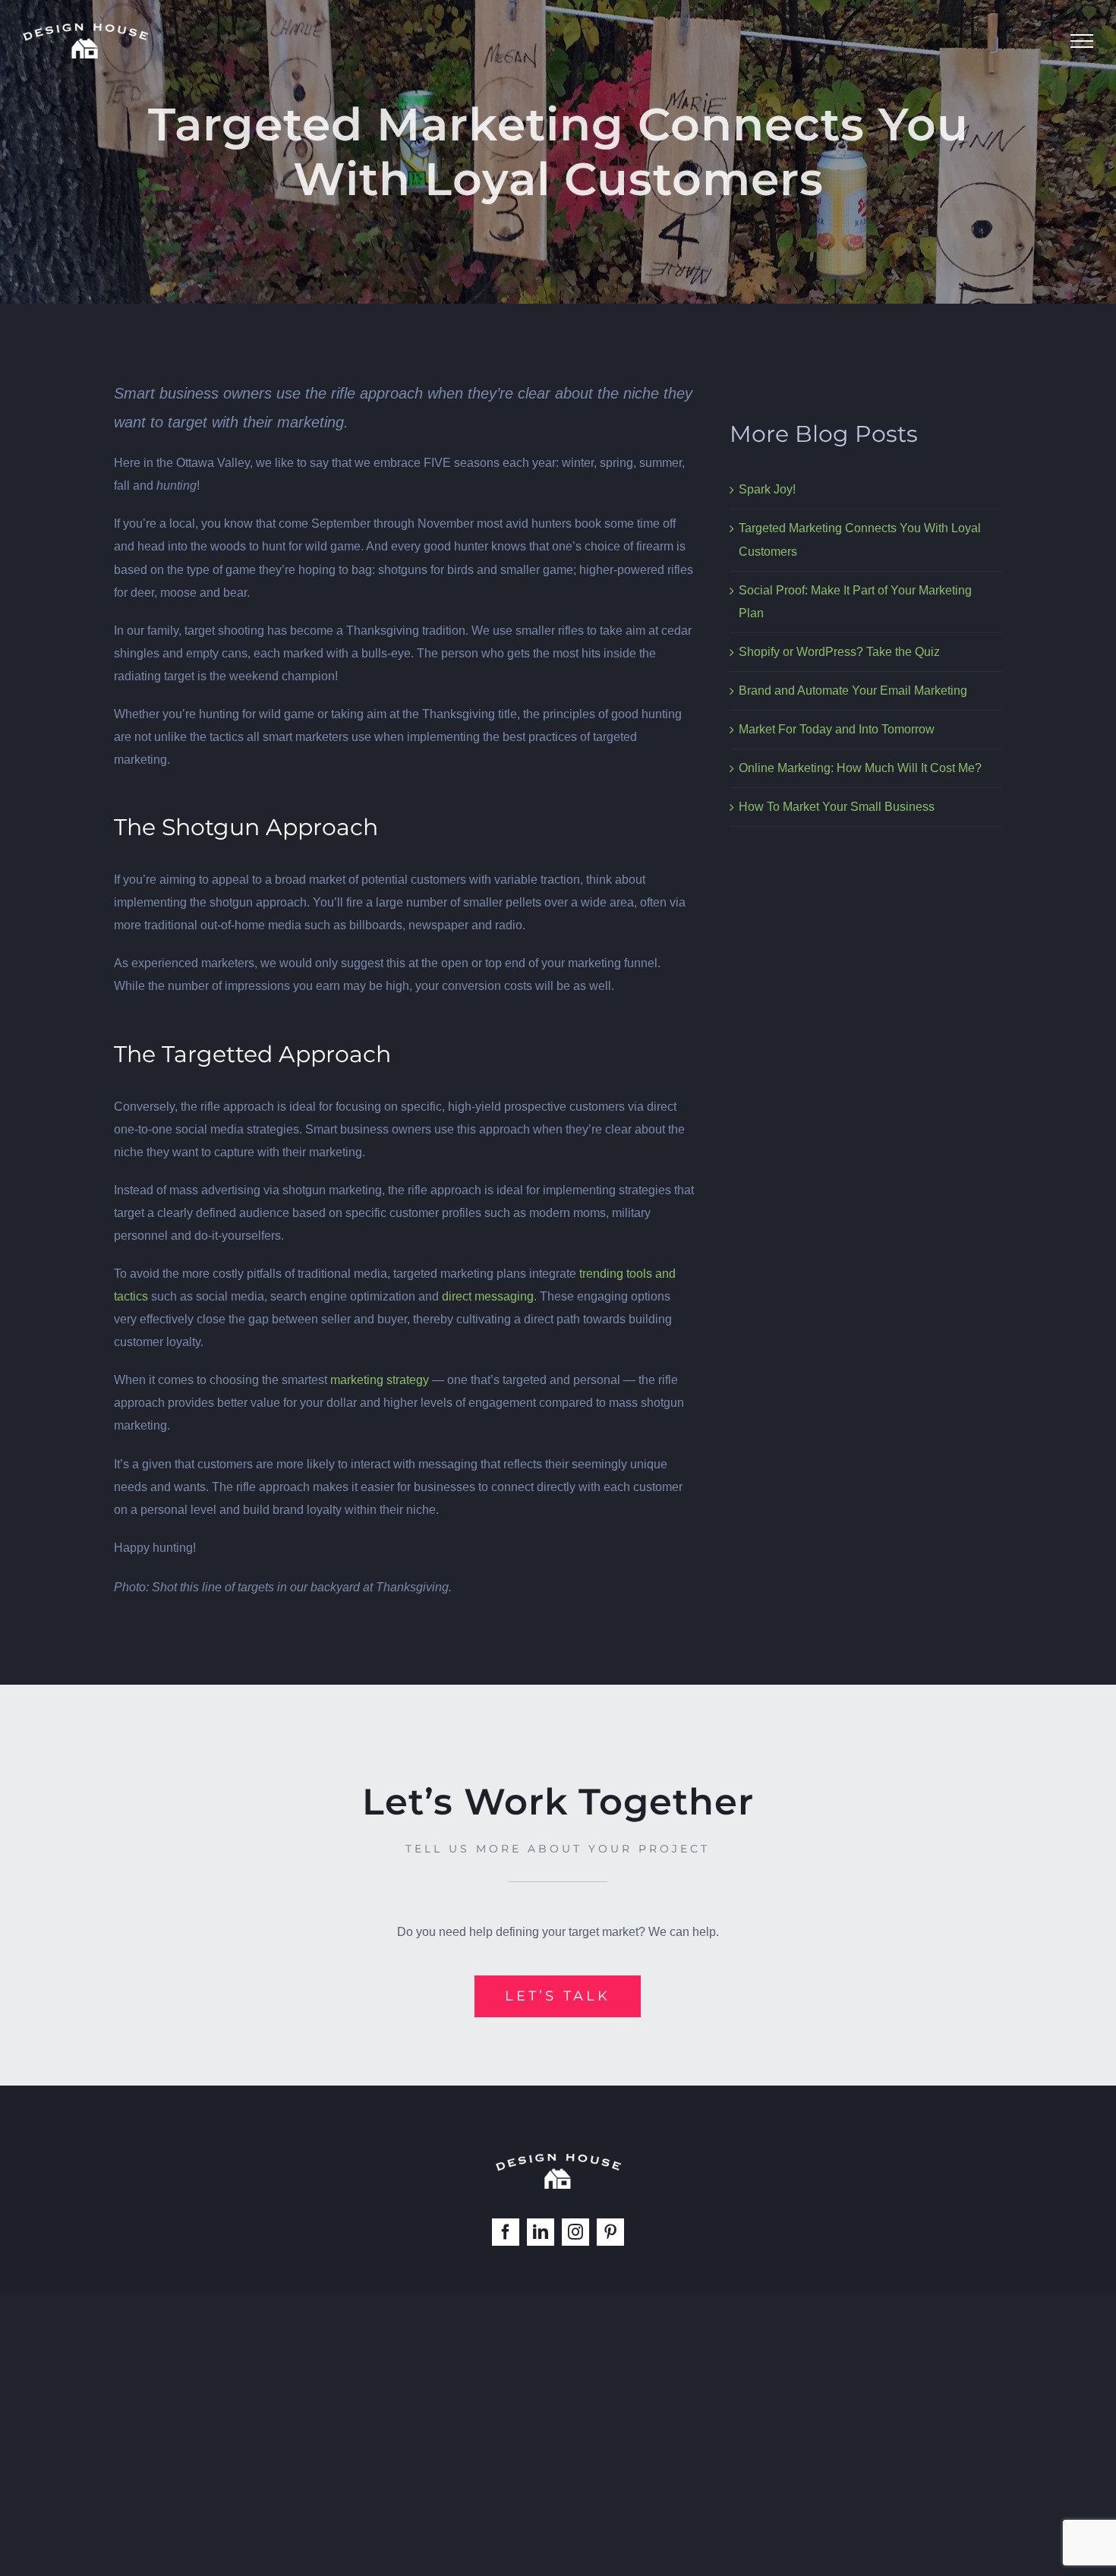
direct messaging (488, 1296)
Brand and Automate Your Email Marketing (853, 691)
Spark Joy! (767, 489)
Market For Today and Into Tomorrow (837, 729)
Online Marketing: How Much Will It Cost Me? (860, 768)
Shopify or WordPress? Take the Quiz (839, 652)
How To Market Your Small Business (837, 807)
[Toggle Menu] (1082, 41)
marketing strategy (380, 1380)
